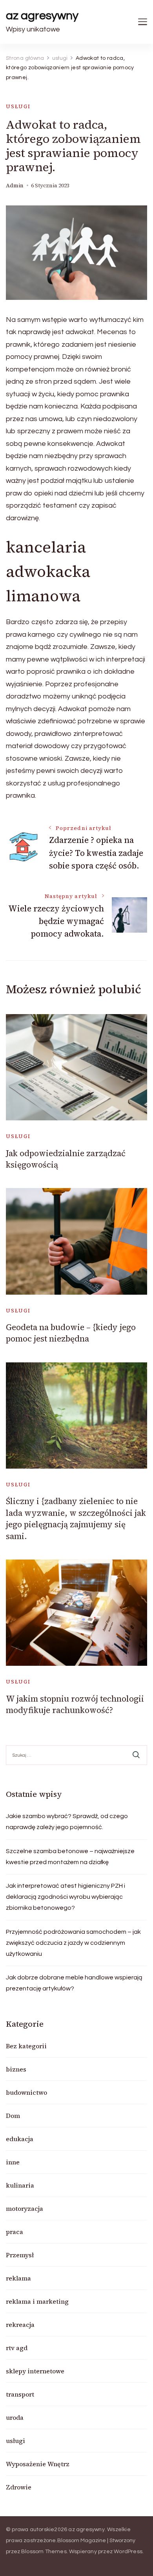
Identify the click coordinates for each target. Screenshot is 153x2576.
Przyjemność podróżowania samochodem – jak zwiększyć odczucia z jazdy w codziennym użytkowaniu (73, 1943)
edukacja (20, 2139)
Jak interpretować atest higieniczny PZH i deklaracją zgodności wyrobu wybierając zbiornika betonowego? (66, 1897)
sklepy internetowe (35, 2371)
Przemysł (20, 2255)
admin (15, 186)
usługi (18, 106)
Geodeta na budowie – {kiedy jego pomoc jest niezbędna (71, 1333)
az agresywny (42, 16)
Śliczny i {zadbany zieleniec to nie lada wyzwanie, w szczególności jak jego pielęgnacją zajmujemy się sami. (76, 1518)
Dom (13, 2116)
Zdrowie (19, 2487)
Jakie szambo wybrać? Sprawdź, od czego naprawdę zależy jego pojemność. (67, 1822)
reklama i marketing (37, 2301)
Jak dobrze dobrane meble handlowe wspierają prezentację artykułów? (74, 1983)
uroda (15, 2417)
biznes (16, 2069)
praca (15, 2232)
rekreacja (20, 2325)
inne (13, 2162)
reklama (18, 2278)
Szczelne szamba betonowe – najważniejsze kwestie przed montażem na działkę (70, 1857)
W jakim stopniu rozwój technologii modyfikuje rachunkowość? (75, 1704)
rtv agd (17, 2348)
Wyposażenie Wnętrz (38, 2464)
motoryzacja (25, 2208)
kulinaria (20, 2185)
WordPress (128, 2552)
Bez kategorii (26, 2046)
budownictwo (26, 2092)
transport (20, 2394)
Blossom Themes (44, 2552)
